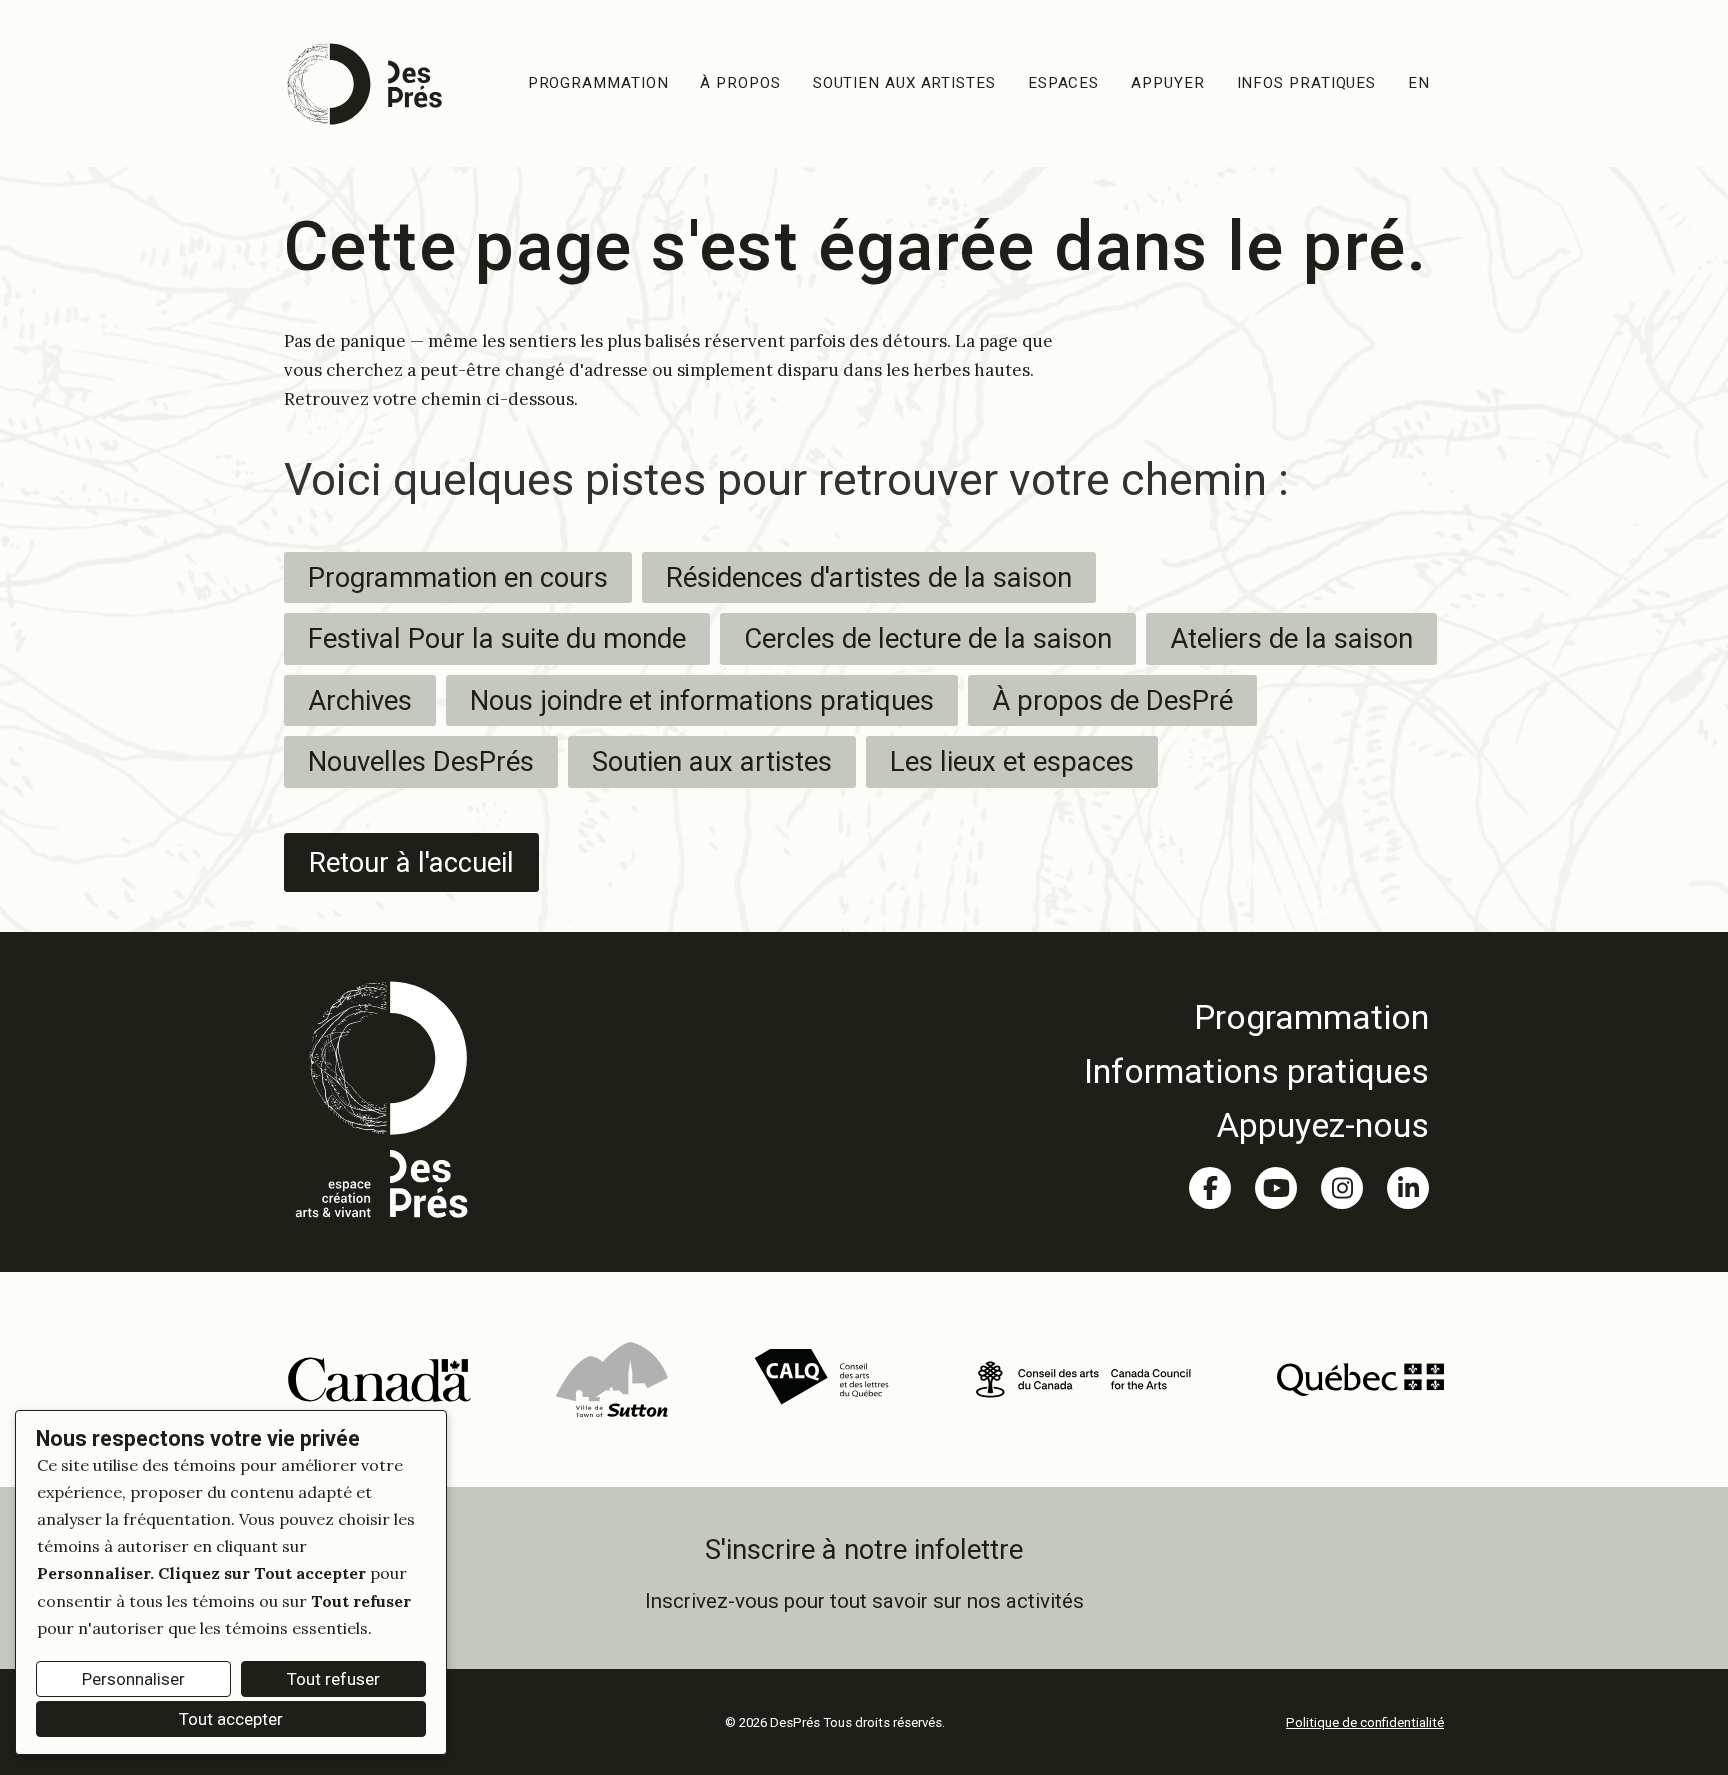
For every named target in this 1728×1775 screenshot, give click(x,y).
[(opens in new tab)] (378, 1378)
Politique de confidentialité (1365, 1722)
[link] (1256, 1017)
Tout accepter (231, 1719)
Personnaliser (133, 1679)
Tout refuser (333, 1679)
